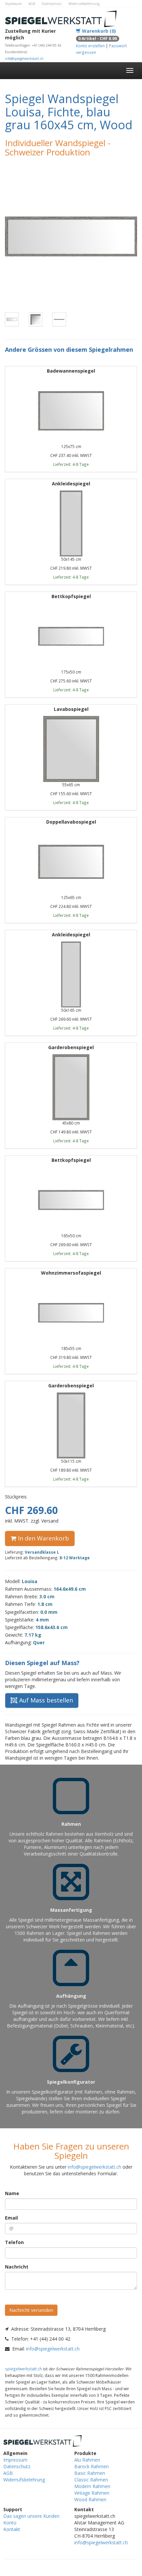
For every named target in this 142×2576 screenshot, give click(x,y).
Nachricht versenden (31, 2310)
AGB (32, 4)
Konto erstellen (90, 46)
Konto (10, 2523)
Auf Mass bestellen (45, 1700)
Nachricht (17, 2267)
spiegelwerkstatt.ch (23, 2369)
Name (12, 2193)
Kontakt (12, 2529)
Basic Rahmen (90, 2473)
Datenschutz (52, 4)
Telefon (14, 2242)
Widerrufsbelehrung (84, 4)
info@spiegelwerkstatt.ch (24, 59)
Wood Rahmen (90, 2499)
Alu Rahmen (87, 2460)
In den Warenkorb (43, 1538)
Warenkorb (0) (98, 31)
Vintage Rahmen (92, 2493)
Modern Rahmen (92, 2486)
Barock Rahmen (91, 2466)
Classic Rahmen (91, 2480)
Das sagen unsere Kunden (31, 2516)
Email (11, 2218)
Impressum (13, 4)
